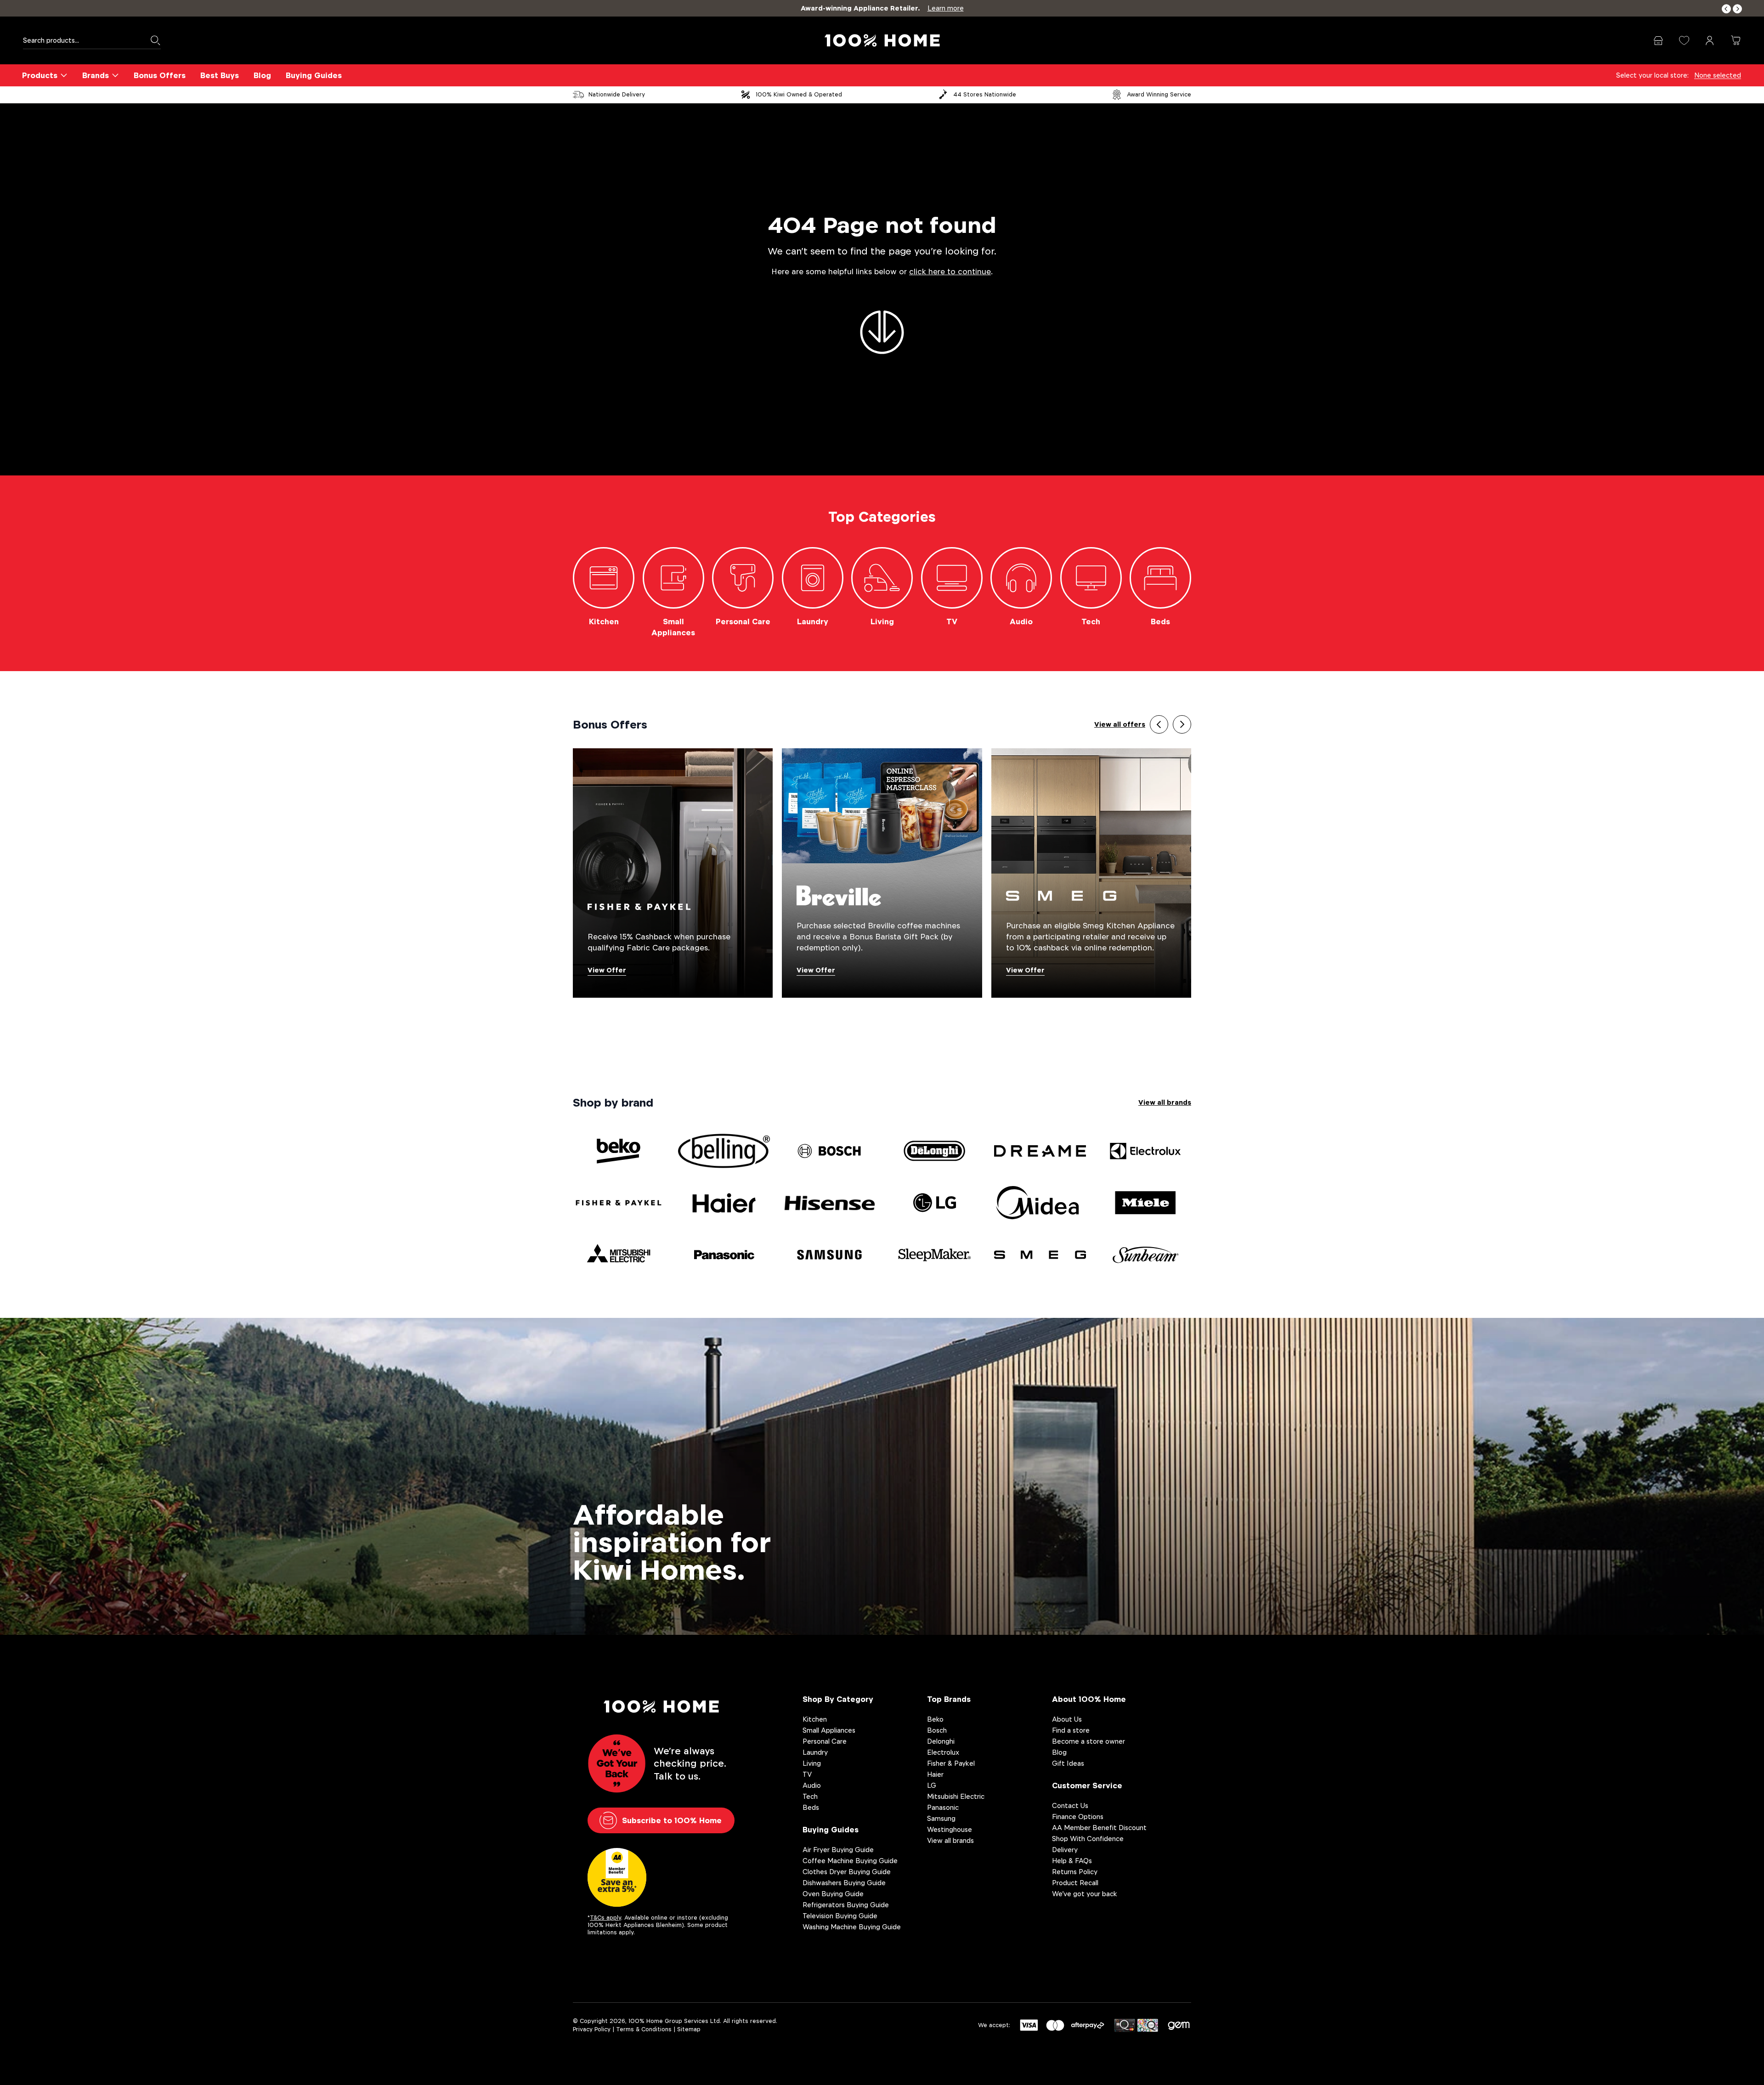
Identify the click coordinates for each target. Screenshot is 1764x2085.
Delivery (1065, 1850)
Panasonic (943, 1807)
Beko (935, 1719)
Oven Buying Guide (833, 1894)
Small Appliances (829, 1730)
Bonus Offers (160, 75)
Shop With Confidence (1088, 1839)
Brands (96, 75)
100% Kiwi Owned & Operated (799, 94)
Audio (812, 1785)
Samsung (941, 1818)
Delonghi (941, 1741)
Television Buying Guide (840, 1916)
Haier (935, 1774)
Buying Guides (314, 75)
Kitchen (815, 1719)
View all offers (1120, 724)
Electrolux (943, 1752)
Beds (811, 1807)
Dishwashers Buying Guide (844, 1883)
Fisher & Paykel (951, 1763)
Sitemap (689, 2029)
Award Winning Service (1159, 94)
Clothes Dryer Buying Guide (847, 1872)
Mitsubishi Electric (956, 1796)
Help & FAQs (1072, 1861)
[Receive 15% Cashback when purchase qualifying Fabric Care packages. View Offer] (673, 873)
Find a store (1071, 1730)
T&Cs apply (605, 1918)
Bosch (937, 1730)
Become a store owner (1088, 1741)
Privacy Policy (592, 2029)
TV (807, 1774)
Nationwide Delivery (617, 94)
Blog (262, 75)
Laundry (815, 1752)
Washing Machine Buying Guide (852, 1927)
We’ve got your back (1085, 1894)
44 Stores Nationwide (985, 94)
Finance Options (1078, 1817)
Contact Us (1070, 1805)
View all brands (1165, 1102)
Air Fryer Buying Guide (838, 1850)
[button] (1726, 9)
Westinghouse (950, 1829)
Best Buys (220, 75)
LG (932, 1785)
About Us (1067, 1719)
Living (812, 1763)
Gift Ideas (1068, 1763)
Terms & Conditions (644, 2029)
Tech (810, 1796)
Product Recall (1075, 1883)
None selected (1718, 75)
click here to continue (950, 272)
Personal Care (825, 1741)
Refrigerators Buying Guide (846, 1905)
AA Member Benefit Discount (1099, 1828)
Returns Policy (1075, 1872)
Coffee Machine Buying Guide (850, 1861)
